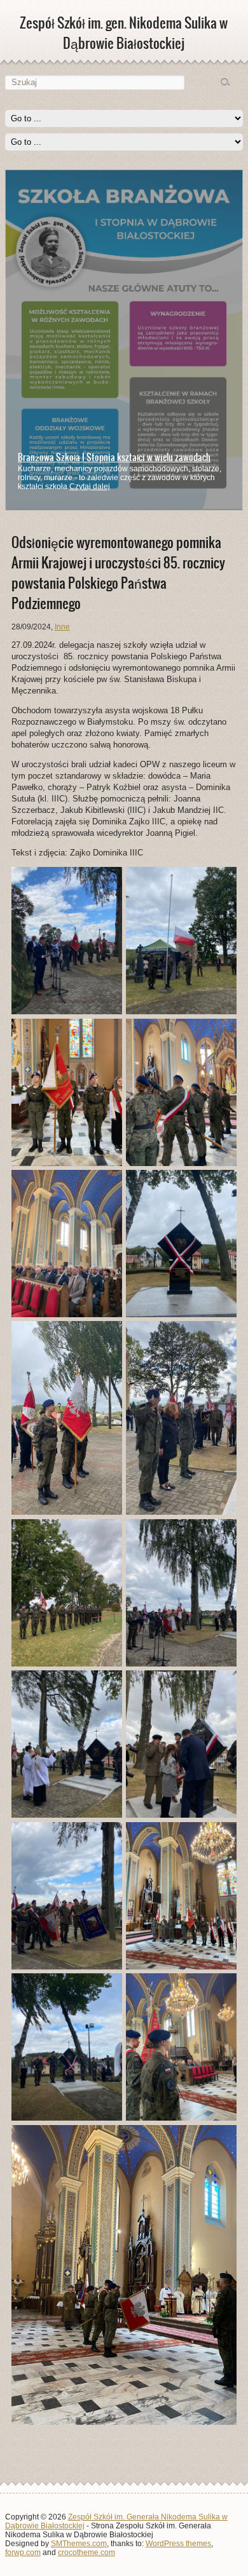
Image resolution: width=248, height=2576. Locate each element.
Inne (62, 627)
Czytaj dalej (90, 486)
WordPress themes (178, 2544)
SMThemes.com (79, 2544)
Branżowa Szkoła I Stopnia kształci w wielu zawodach (114, 457)
